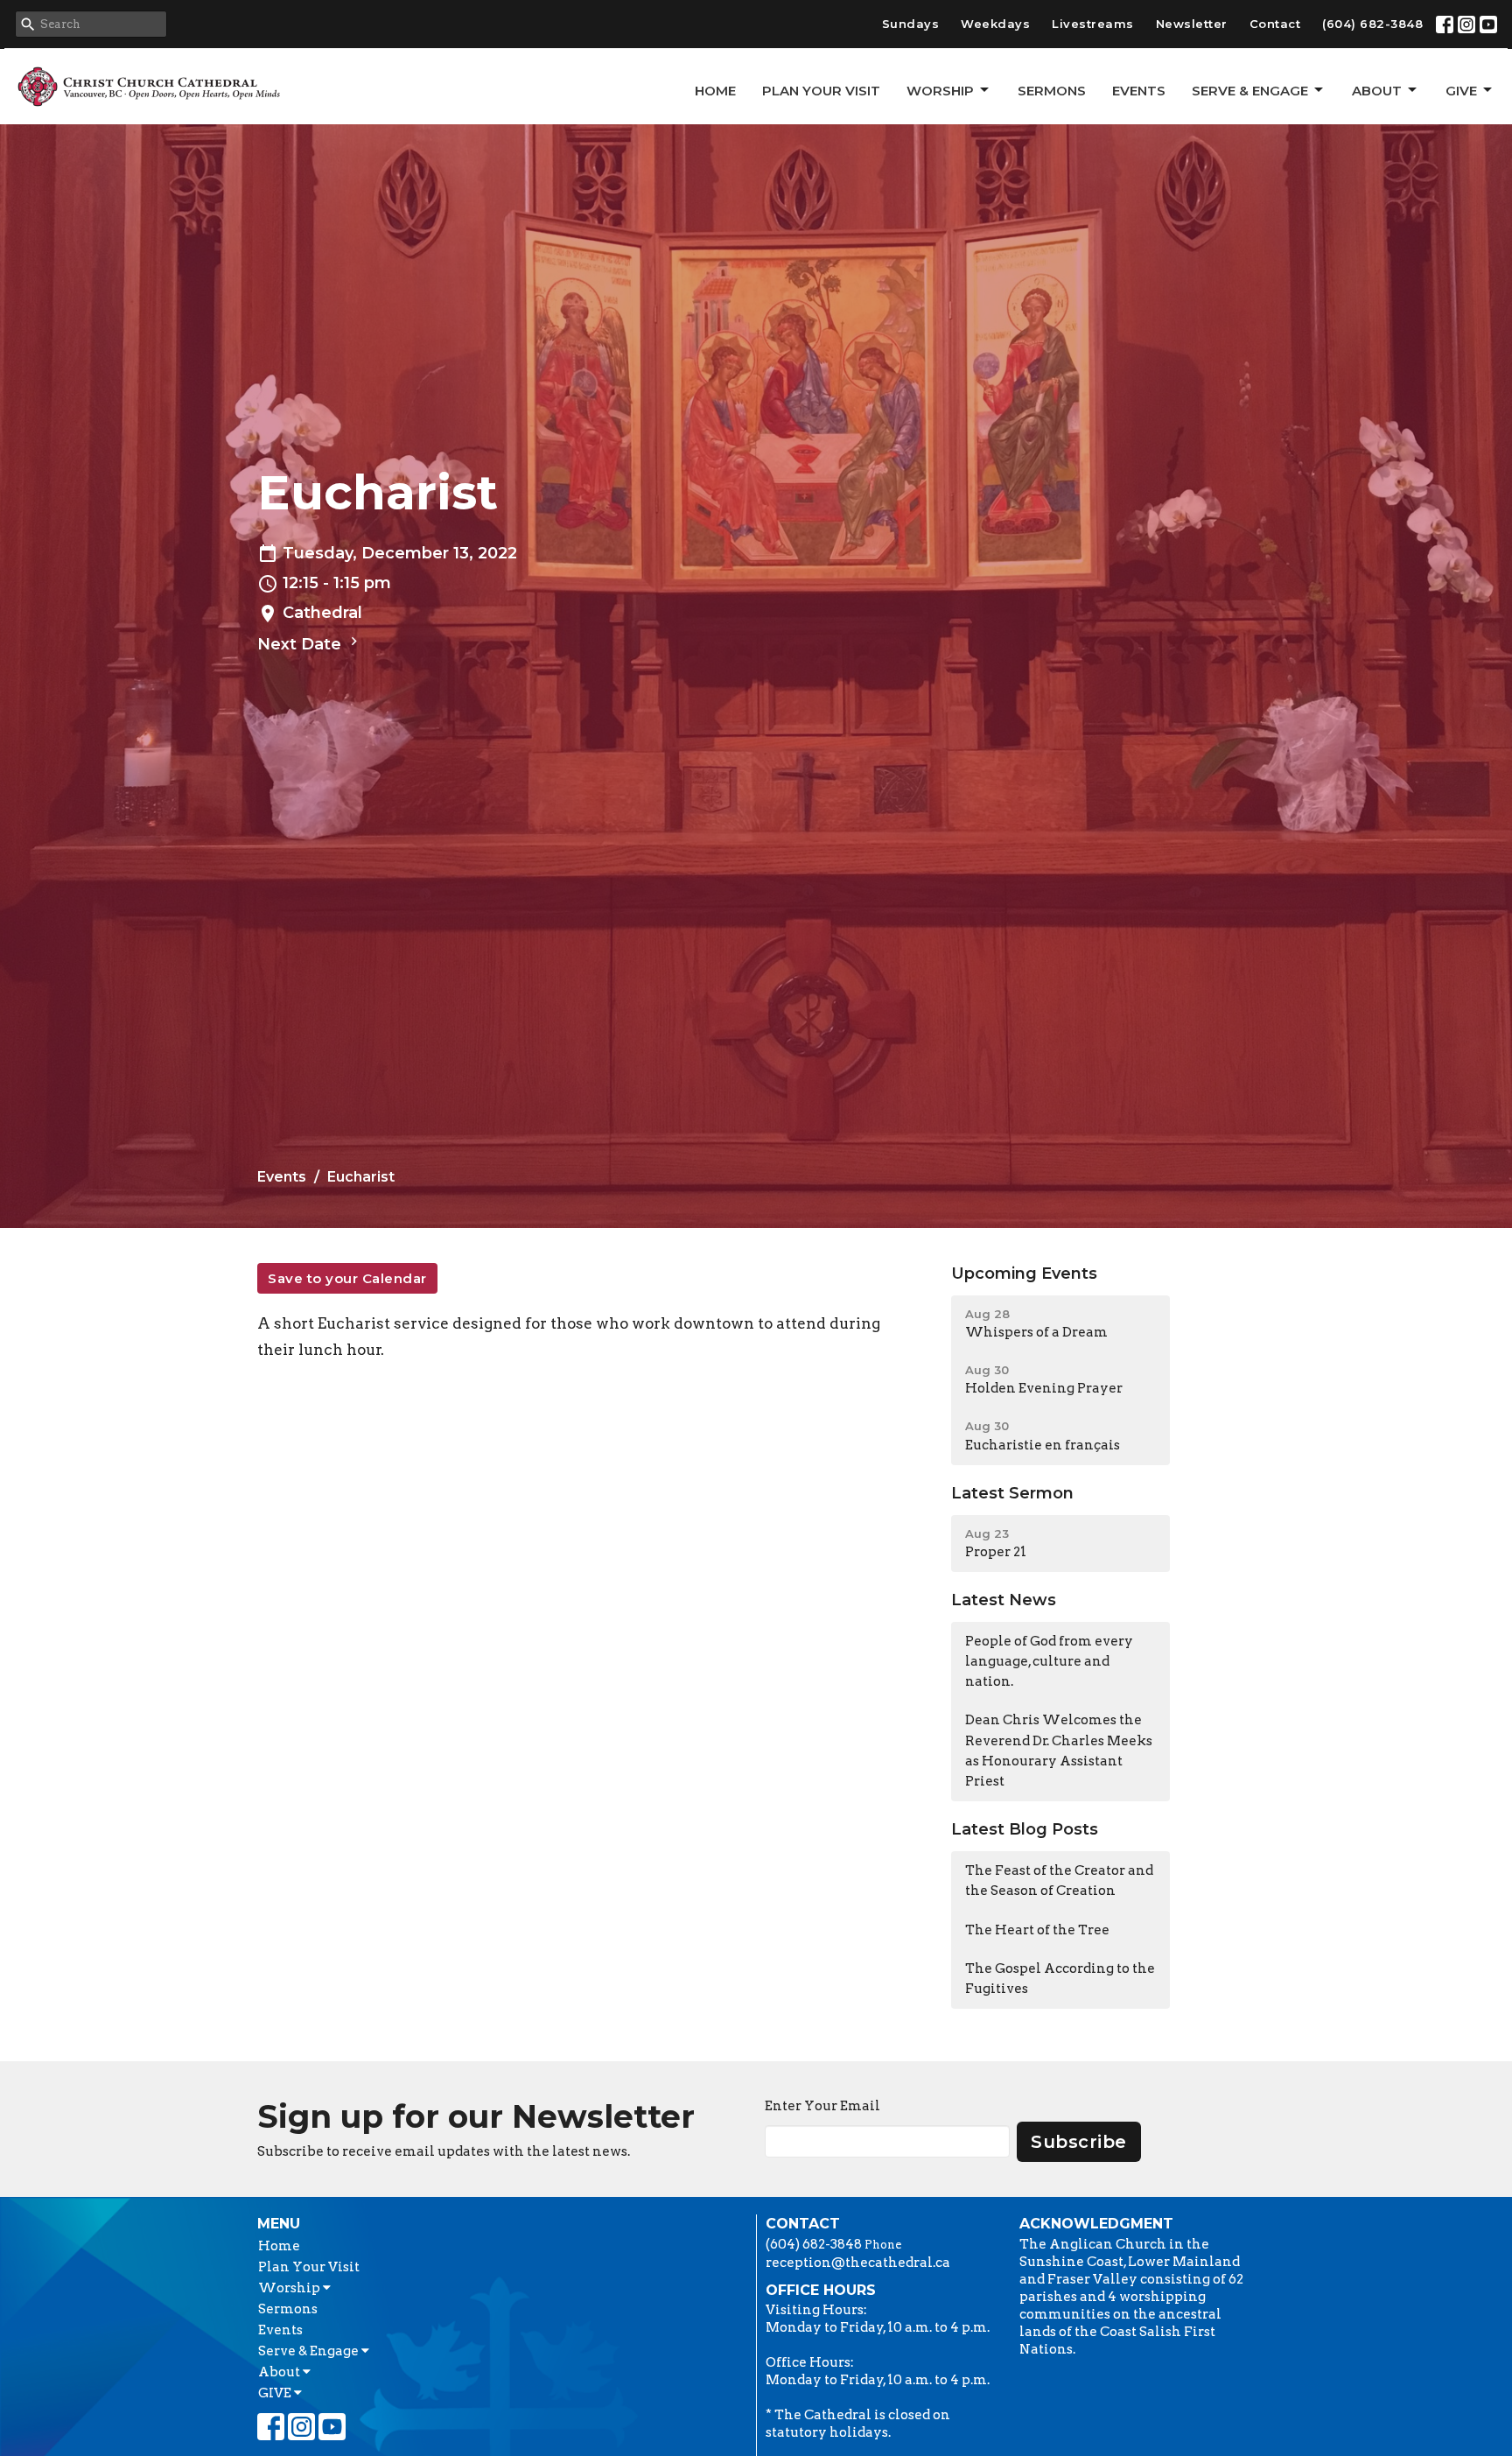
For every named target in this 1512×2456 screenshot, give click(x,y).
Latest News (1004, 1600)
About (1377, 91)
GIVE (1461, 91)
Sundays (911, 24)
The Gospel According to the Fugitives (1060, 1979)
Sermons (1052, 91)
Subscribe (1079, 2142)
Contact (1275, 24)
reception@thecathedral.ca (858, 2263)
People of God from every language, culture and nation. (1049, 1662)
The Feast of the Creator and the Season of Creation (1059, 1881)
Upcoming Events (1024, 1274)
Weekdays (995, 24)
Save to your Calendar (347, 1278)
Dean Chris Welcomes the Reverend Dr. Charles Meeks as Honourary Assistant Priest (1059, 1751)
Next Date (301, 644)
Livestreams (1093, 24)
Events (1139, 91)
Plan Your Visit (821, 91)
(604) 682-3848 (1372, 24)
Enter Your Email (822, 2106)
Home (715, 91)
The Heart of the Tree (1037, 1930)
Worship (940, 91)
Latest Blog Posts (1025, 1829)
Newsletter (1192, 24)
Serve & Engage (1250, 91)
